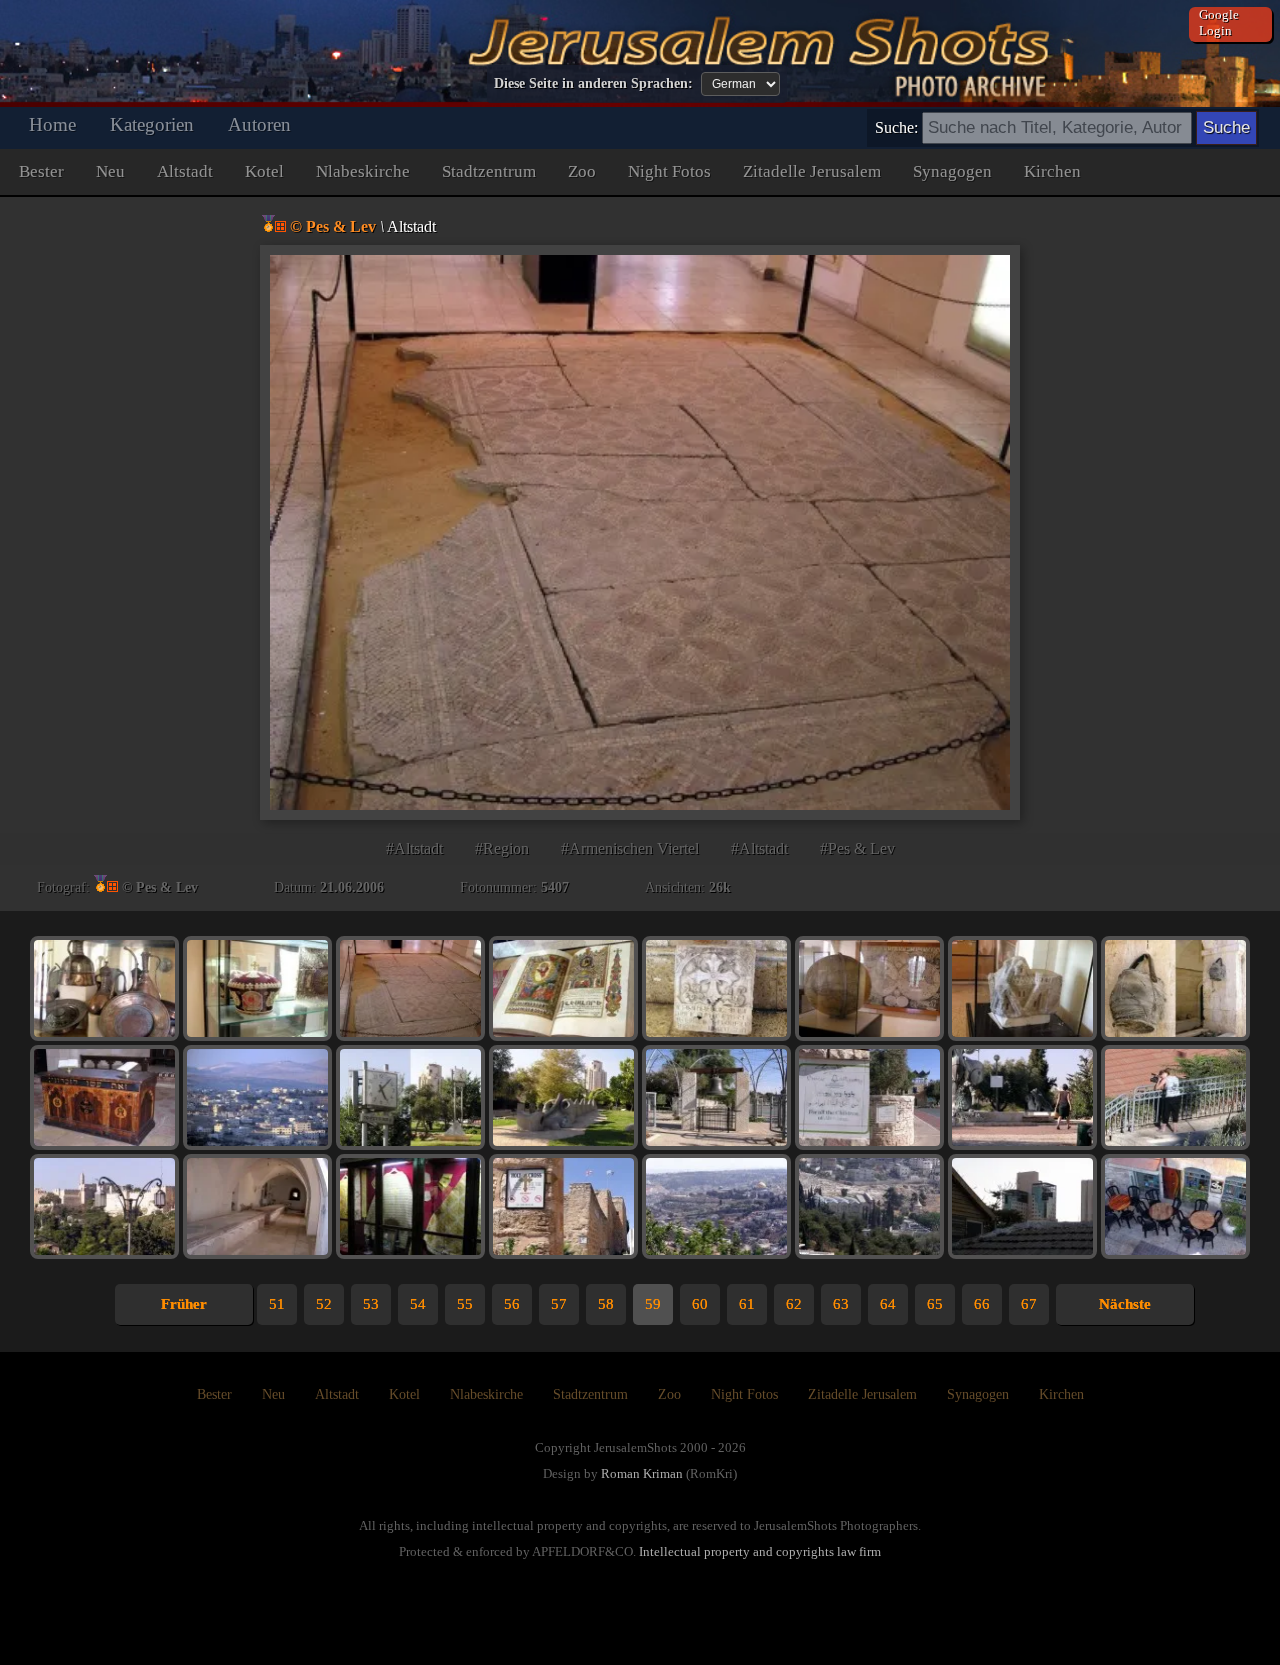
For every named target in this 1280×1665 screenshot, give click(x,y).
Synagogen (952, 171)
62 (794, 1304)
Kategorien (152, 124)
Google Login (1219, 22)
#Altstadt (414, 848)
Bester (41, 171)
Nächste (1125, 1304)
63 (841, 1304)
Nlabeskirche (363, 171)
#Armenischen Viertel (630, 848)
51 (277, 1304)
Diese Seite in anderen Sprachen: (593, 83)
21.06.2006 (352, 887)
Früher (184, 1304)
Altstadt (185, 171)
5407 (555, 887)
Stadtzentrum (489, 171)
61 (747, 1304)
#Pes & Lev (857, 848)
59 (653, 1304)
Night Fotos (669, 171)
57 (559, 1304)
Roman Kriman (642, 1473)
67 (1029, 1304)
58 (606, 1304)
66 (982, 1304)
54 (418, 1304)
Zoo (582, 171)
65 (935, 1304)
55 (465, 1304)
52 (324, 1304)
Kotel (264, 171)
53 (371, 1304)
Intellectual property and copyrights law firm (760, 1551)
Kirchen (1052, 171)
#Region (502, 848)
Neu (110, 171)
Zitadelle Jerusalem (812, 171)
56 (512, 1304)
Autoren (259, 124)
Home (52, 124)
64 (888, 1304)
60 (700, 1304)
